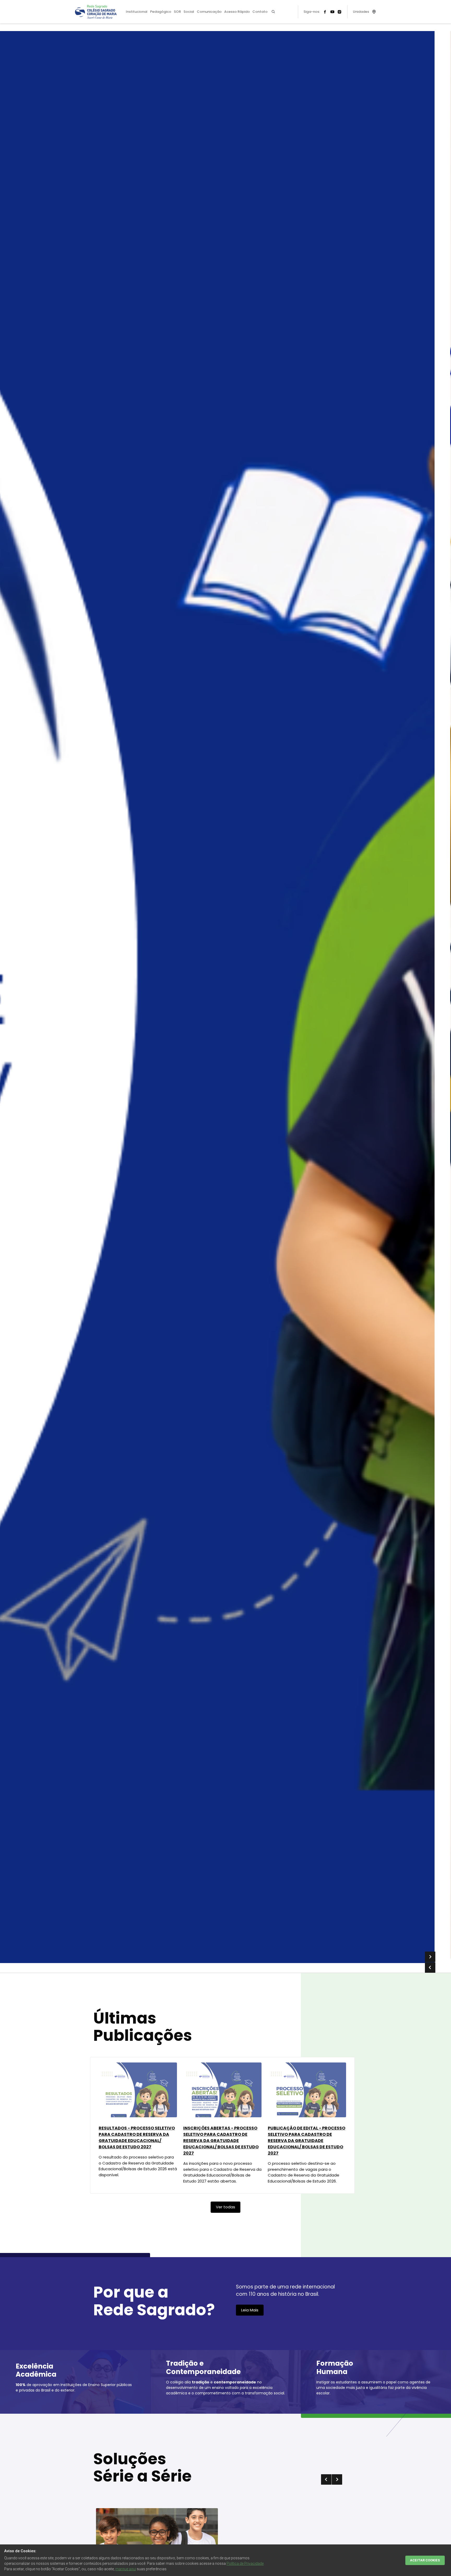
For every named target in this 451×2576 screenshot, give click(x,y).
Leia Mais (250, 2310)
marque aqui (126, 2569)
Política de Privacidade (245, 2563)
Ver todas (225, 2207)
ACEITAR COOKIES (425, 2560)
